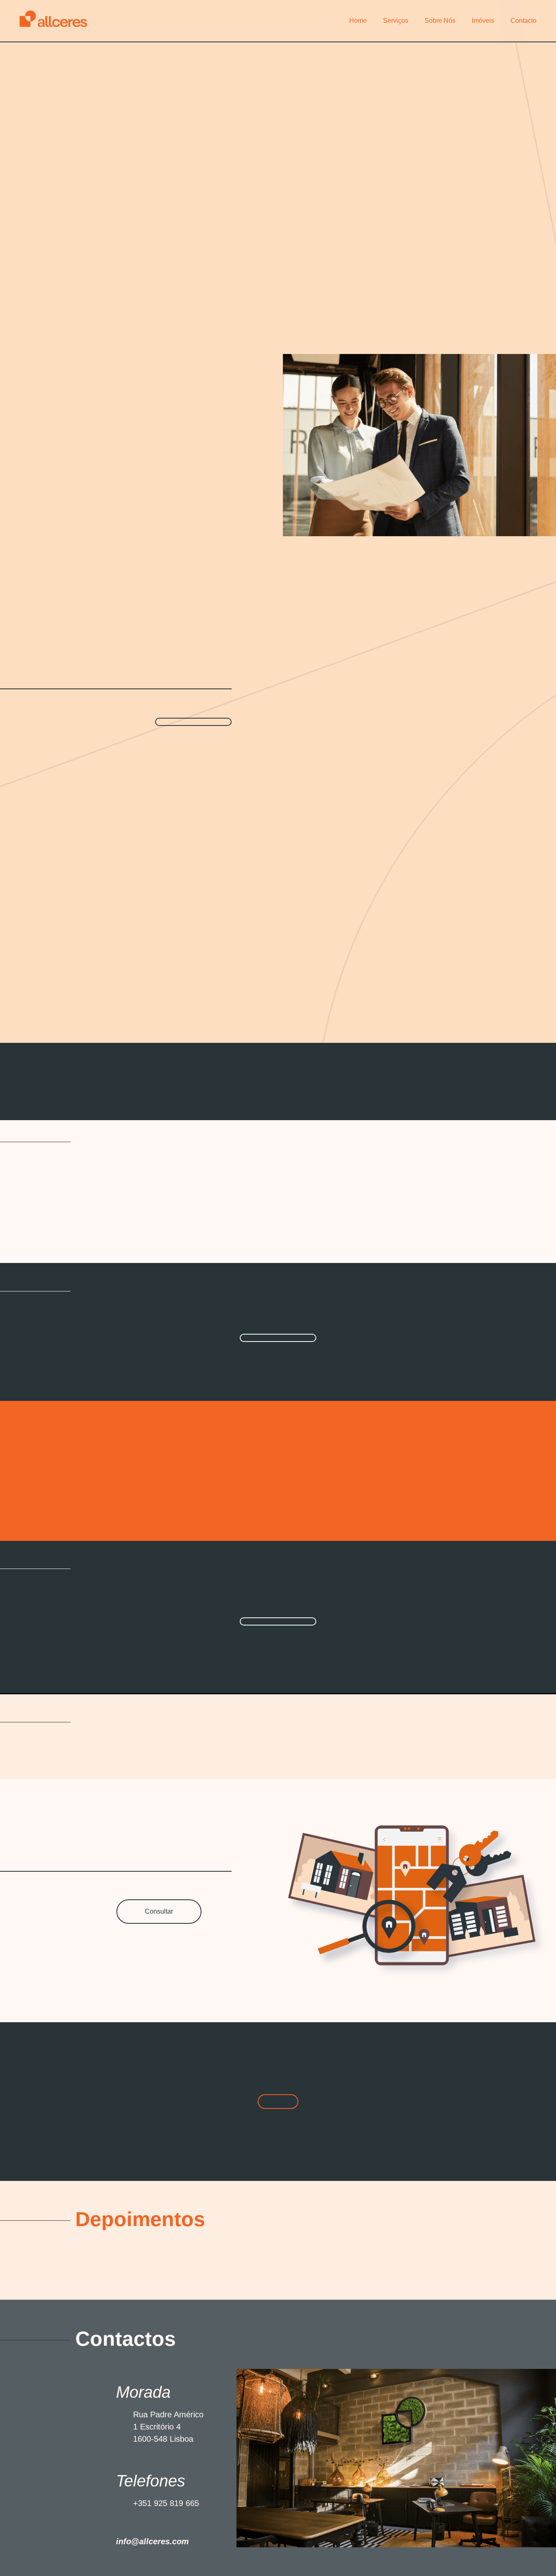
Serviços (396, 21)
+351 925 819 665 (166, 2503)
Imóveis (483, 21)
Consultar (159, 1911)
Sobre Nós (440, 21)
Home (358, 21)
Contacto (523, 21)
